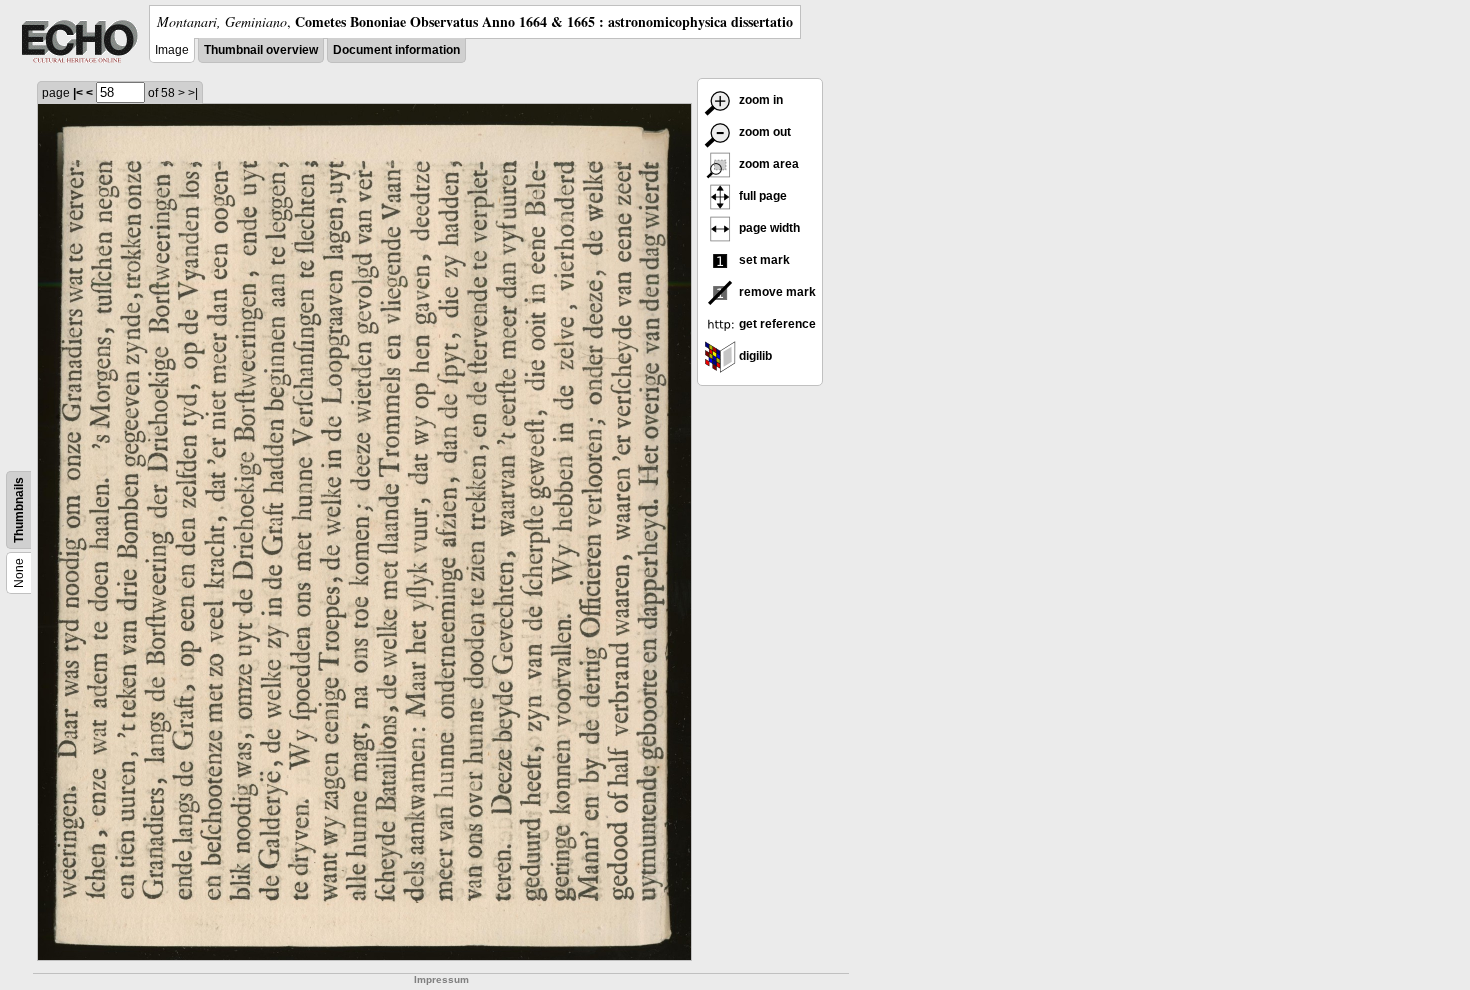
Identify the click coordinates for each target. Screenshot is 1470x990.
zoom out (763, 132)
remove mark (776, 292)
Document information (396, 50)
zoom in (759, 100)
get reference (776, 324)
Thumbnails (19, 510)
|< (78, 93)
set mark (763, 260)
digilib (754, 356)
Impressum (441, 979)
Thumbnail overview (261, 50)
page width (768, 228)
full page (761, 196)
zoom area (767, 164)
